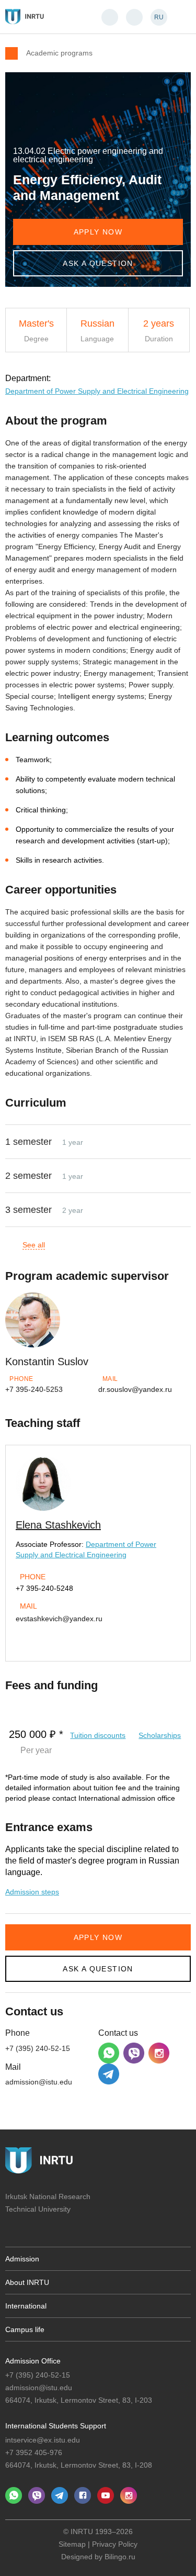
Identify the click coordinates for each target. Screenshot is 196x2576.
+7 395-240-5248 (44, 1588)
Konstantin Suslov (47, 1362)
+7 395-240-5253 (34, 1389)
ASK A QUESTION (98, 263)
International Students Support (56, 2426)
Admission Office (33, 2361)
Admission (22, 2259)
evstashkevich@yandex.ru (59, 1619)
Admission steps (32, 1892)
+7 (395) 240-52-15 (38, 2048)
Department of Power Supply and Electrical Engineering (97, 391)
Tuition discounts (98, 1735)
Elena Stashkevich (58, 1525)
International (26, 2306)
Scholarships (160, 1735)
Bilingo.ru (120, 2557)
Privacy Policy (115, 2544)
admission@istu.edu (39, 2082)
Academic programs (59, 53)
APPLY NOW (98, 232)
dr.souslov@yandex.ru (135, 1389)
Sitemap (72, 2544)
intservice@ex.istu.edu (43, 2440)
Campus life (25, 2329)
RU (159, 17)
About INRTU (27, 2282)
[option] (98, 1540)
